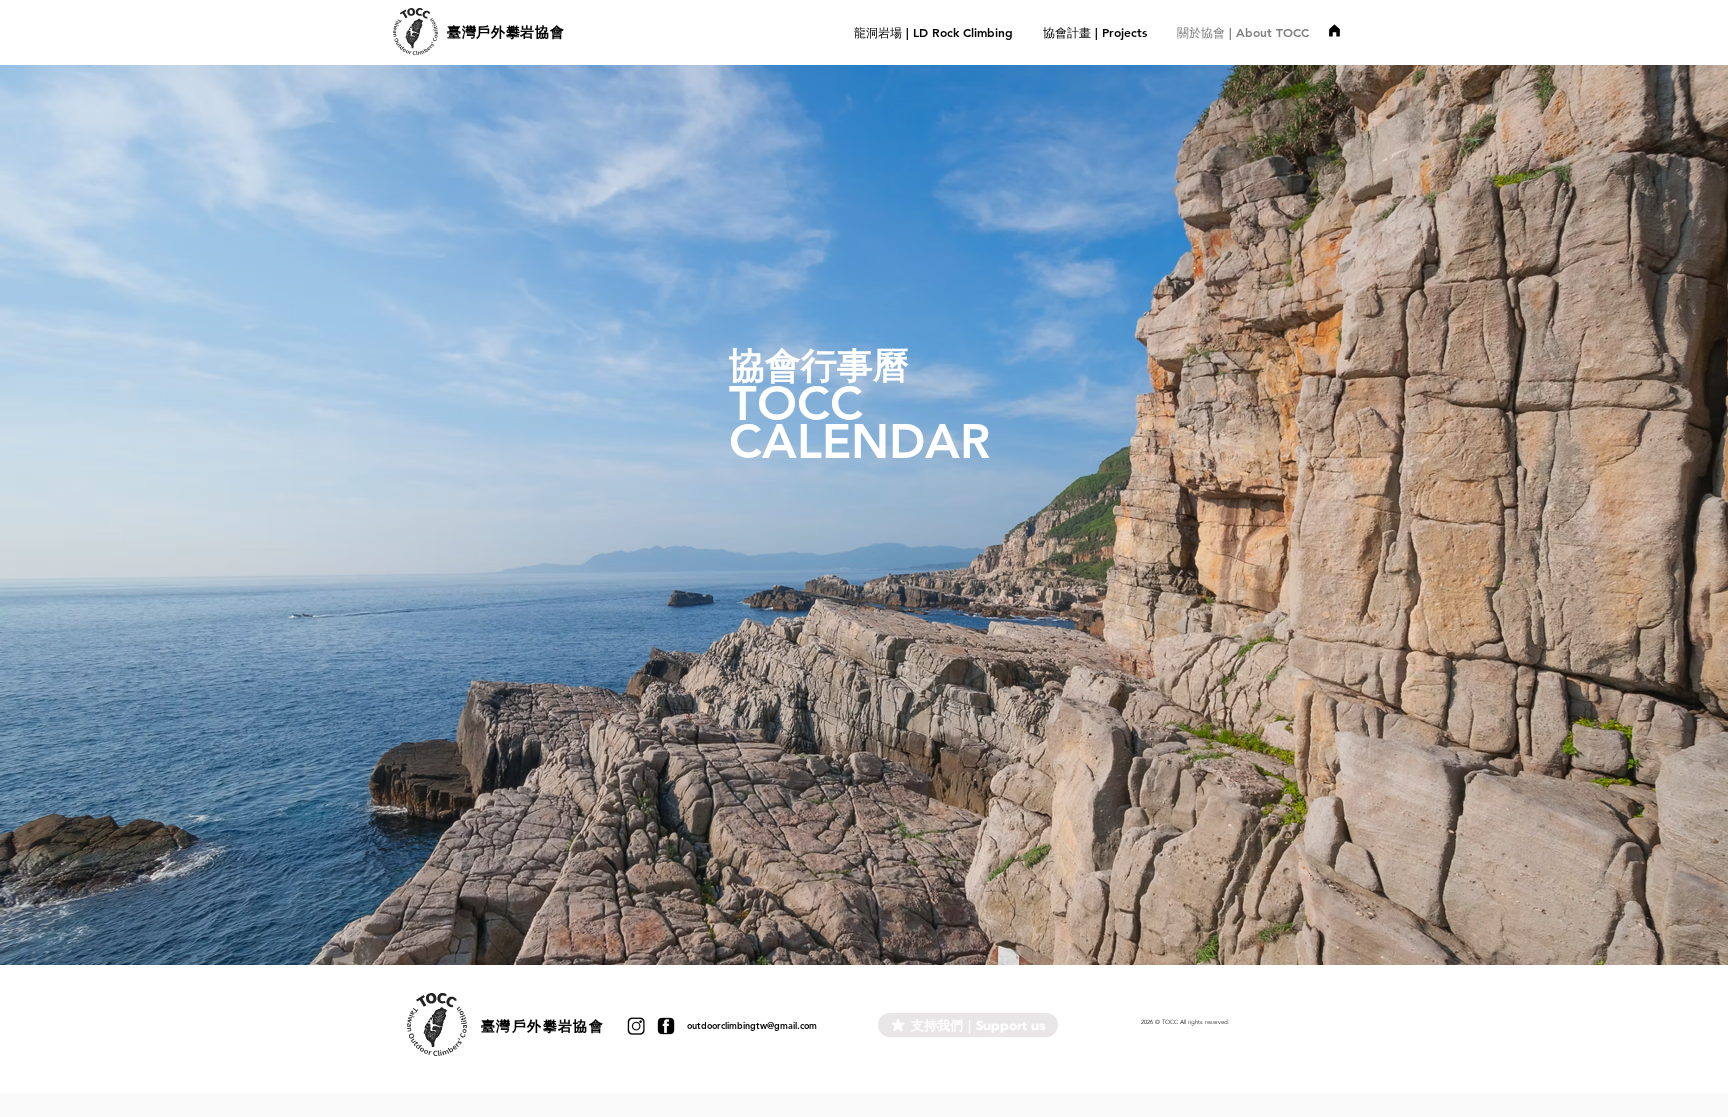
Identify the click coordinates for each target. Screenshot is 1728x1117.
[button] (1095, 32)
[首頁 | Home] (1334, 30)
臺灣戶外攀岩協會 (506, 32)
